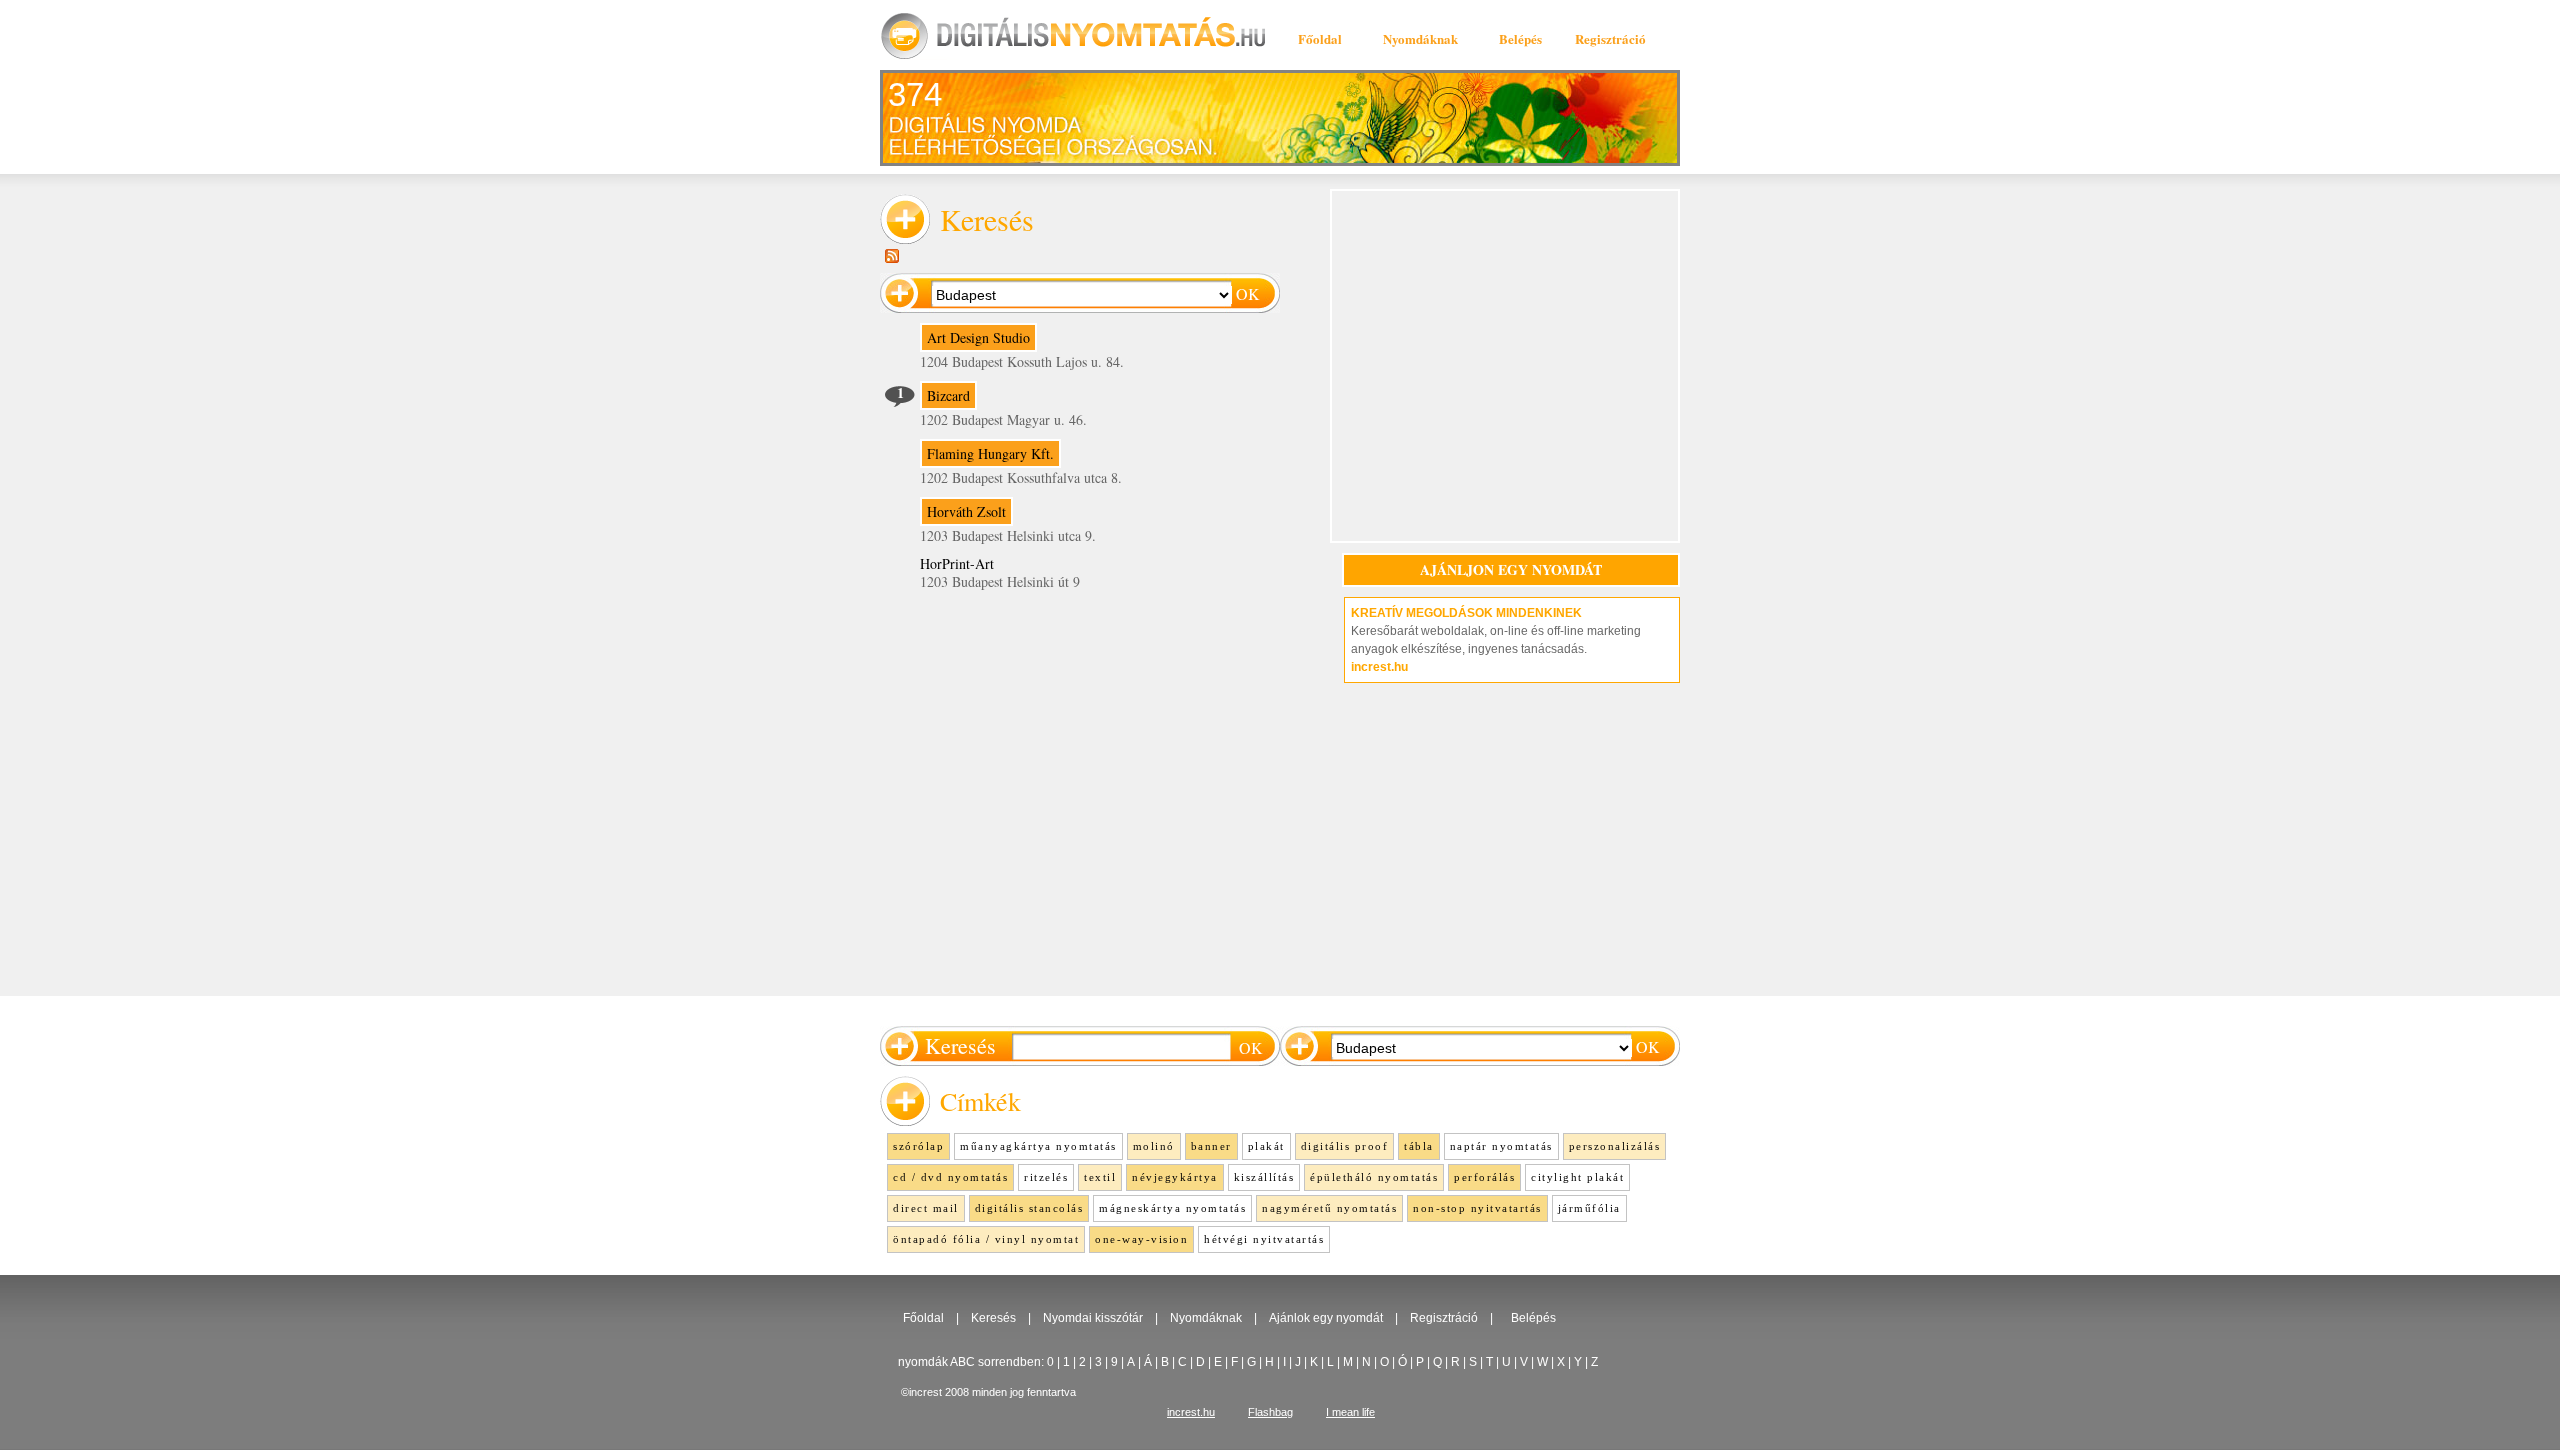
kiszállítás (1264, 1177)
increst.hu (1379, 667)
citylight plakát (1577, 1177)
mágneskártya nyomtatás (1172, 1208)
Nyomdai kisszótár (1093, 1318)
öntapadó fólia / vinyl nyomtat (986, 1239)
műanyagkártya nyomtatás (1038, 1146)
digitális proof (1345, 1146)
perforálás (1484, 1177)
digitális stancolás (1029, 1208)
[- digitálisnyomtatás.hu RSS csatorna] (892, 256)
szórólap (918, 1146)
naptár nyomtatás (1501, 1146)
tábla (1419, 1146)
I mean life (1350, 1412)
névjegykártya (1175, 1177)
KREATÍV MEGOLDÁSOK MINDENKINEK (1466, 613)
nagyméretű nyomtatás (1329, 1208)
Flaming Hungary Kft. (990, 453)
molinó (1154, 1146)
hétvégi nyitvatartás (1264, 1239)
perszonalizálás (1615, 1146)
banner (1211, 1146)
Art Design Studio (978, 337)
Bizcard (948, 395)
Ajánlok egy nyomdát (1326, 1318)
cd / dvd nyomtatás (950, 1177)
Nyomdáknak (1420, 38)
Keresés (993, 1318)
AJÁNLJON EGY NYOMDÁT (1511, 569)
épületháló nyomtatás (1374, 1177)
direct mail (926, 1208)
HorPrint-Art (957, 563)
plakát (1266, 1146)
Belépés (1520, 38)
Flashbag (1270, 1412)
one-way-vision (1141, 1239)
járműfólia (1589, 1208)
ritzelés (1046, 1177)
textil (1100, 1177)
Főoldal (1320, 38)
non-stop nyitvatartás (1477, 1208)
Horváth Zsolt (966, 511)
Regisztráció (1610, 38)
